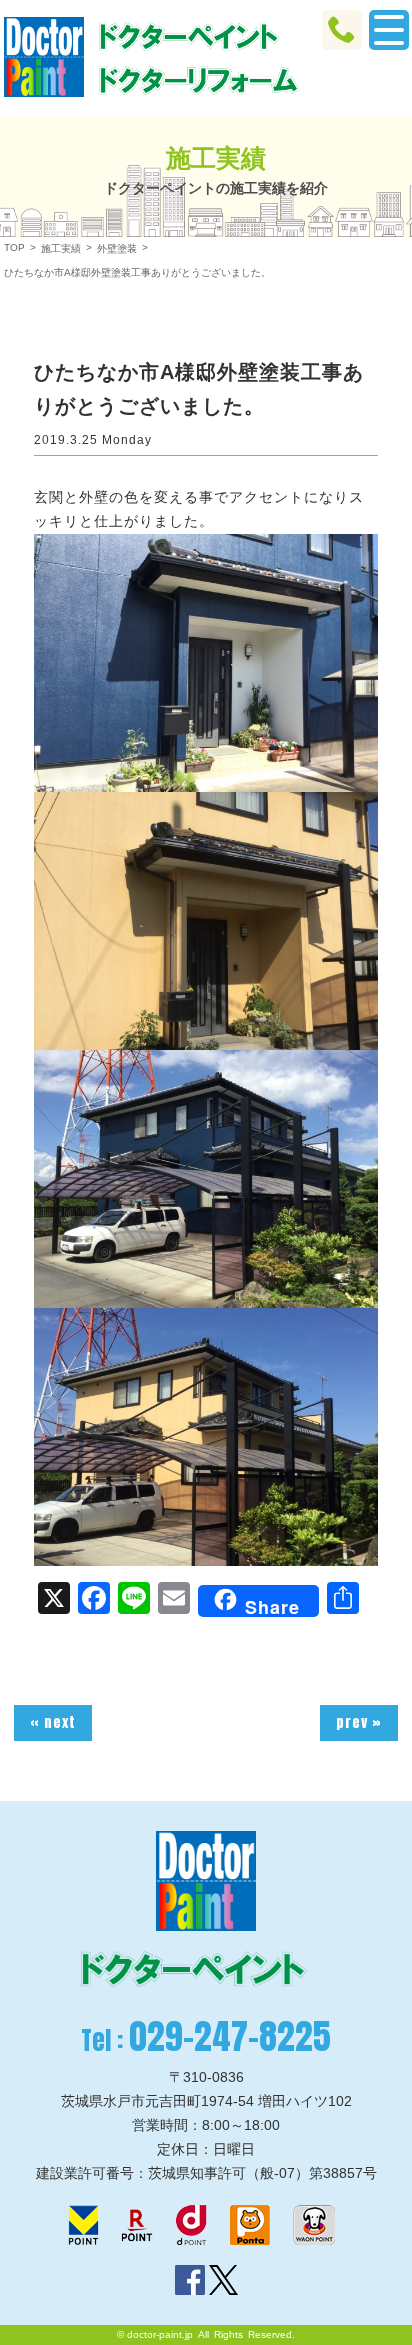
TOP (14, 247)
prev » (359, 1722)
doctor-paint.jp (160, 2334)
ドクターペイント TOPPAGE (44, 57)
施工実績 (61, 248)
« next (53, 1722)
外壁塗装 (117, 248)
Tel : (206, 2036)
